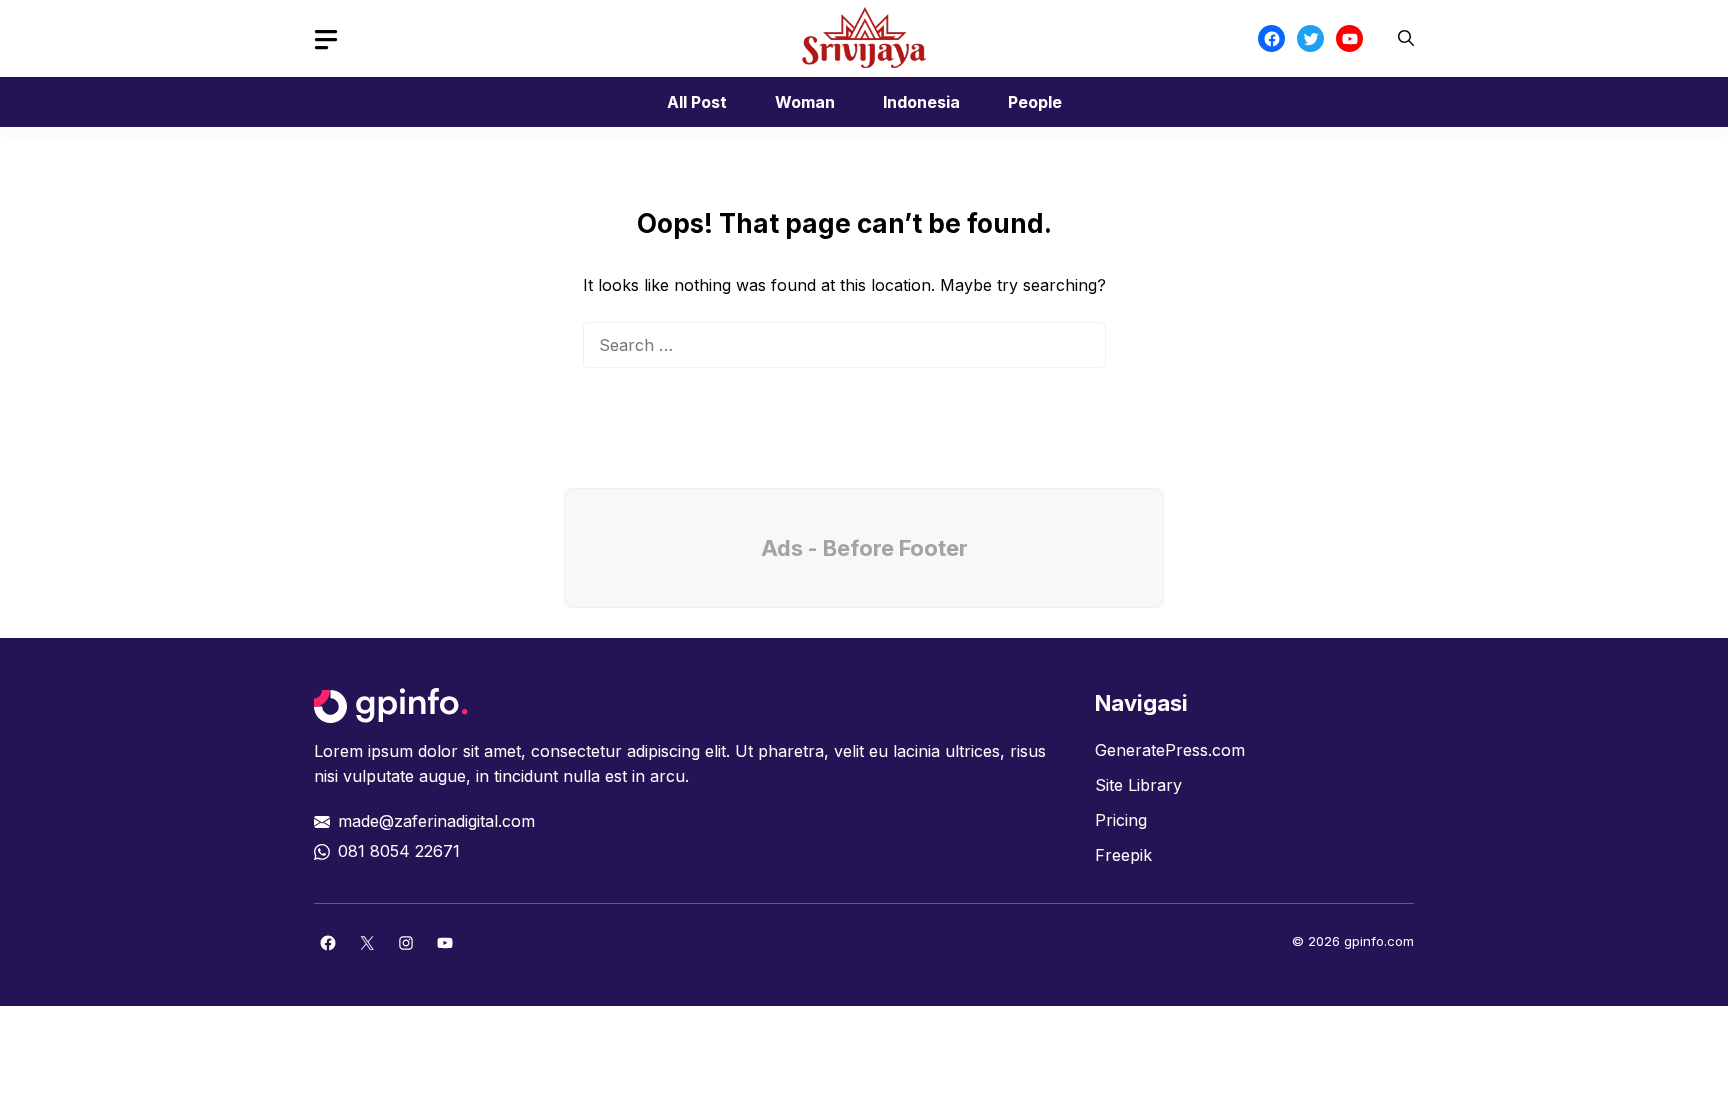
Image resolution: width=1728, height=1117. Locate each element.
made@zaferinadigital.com (436, 821)
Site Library (1138, 785)
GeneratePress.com (1170, 750)
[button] (1406, 38)
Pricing (1121, 820)
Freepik (1123, 855)
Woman (805, 102)
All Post (697, 102)
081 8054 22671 (399, 851)
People (1035, 102)
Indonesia (921, 102)
